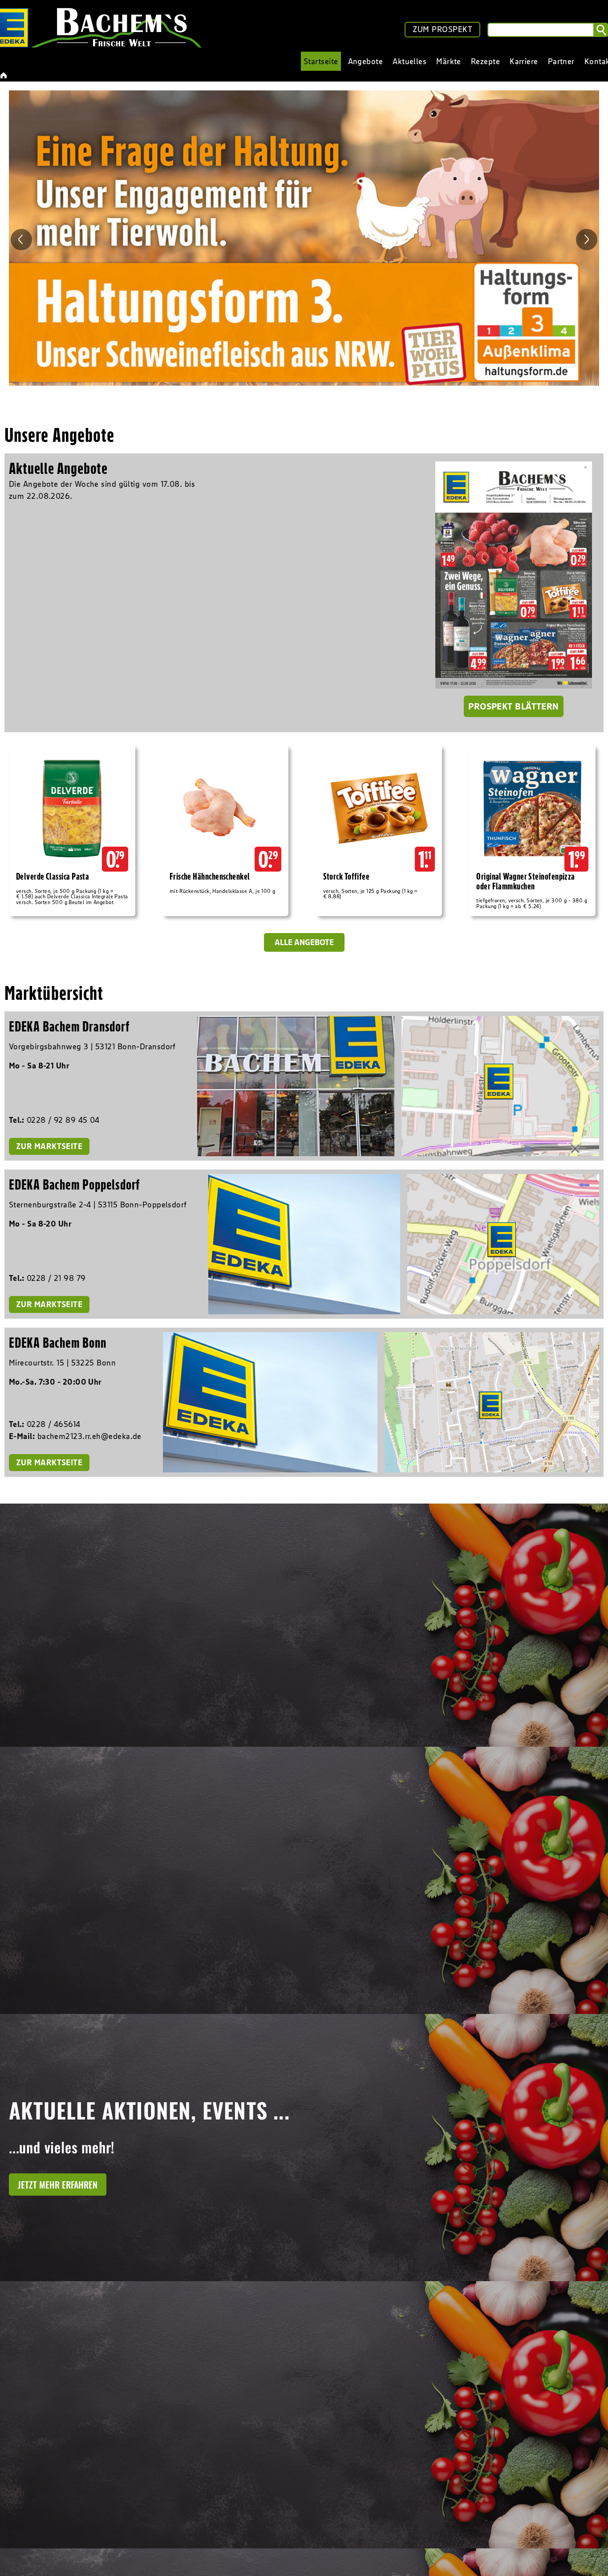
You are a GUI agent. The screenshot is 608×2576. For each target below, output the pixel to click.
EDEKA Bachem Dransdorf (69, 1026)
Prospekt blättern (514, 706)
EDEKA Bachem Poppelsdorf (74, 1184)
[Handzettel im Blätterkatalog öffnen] (514, 575)
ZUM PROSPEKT (442, 29)
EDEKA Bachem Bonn (58, 1343)
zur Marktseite (49, 1146)
